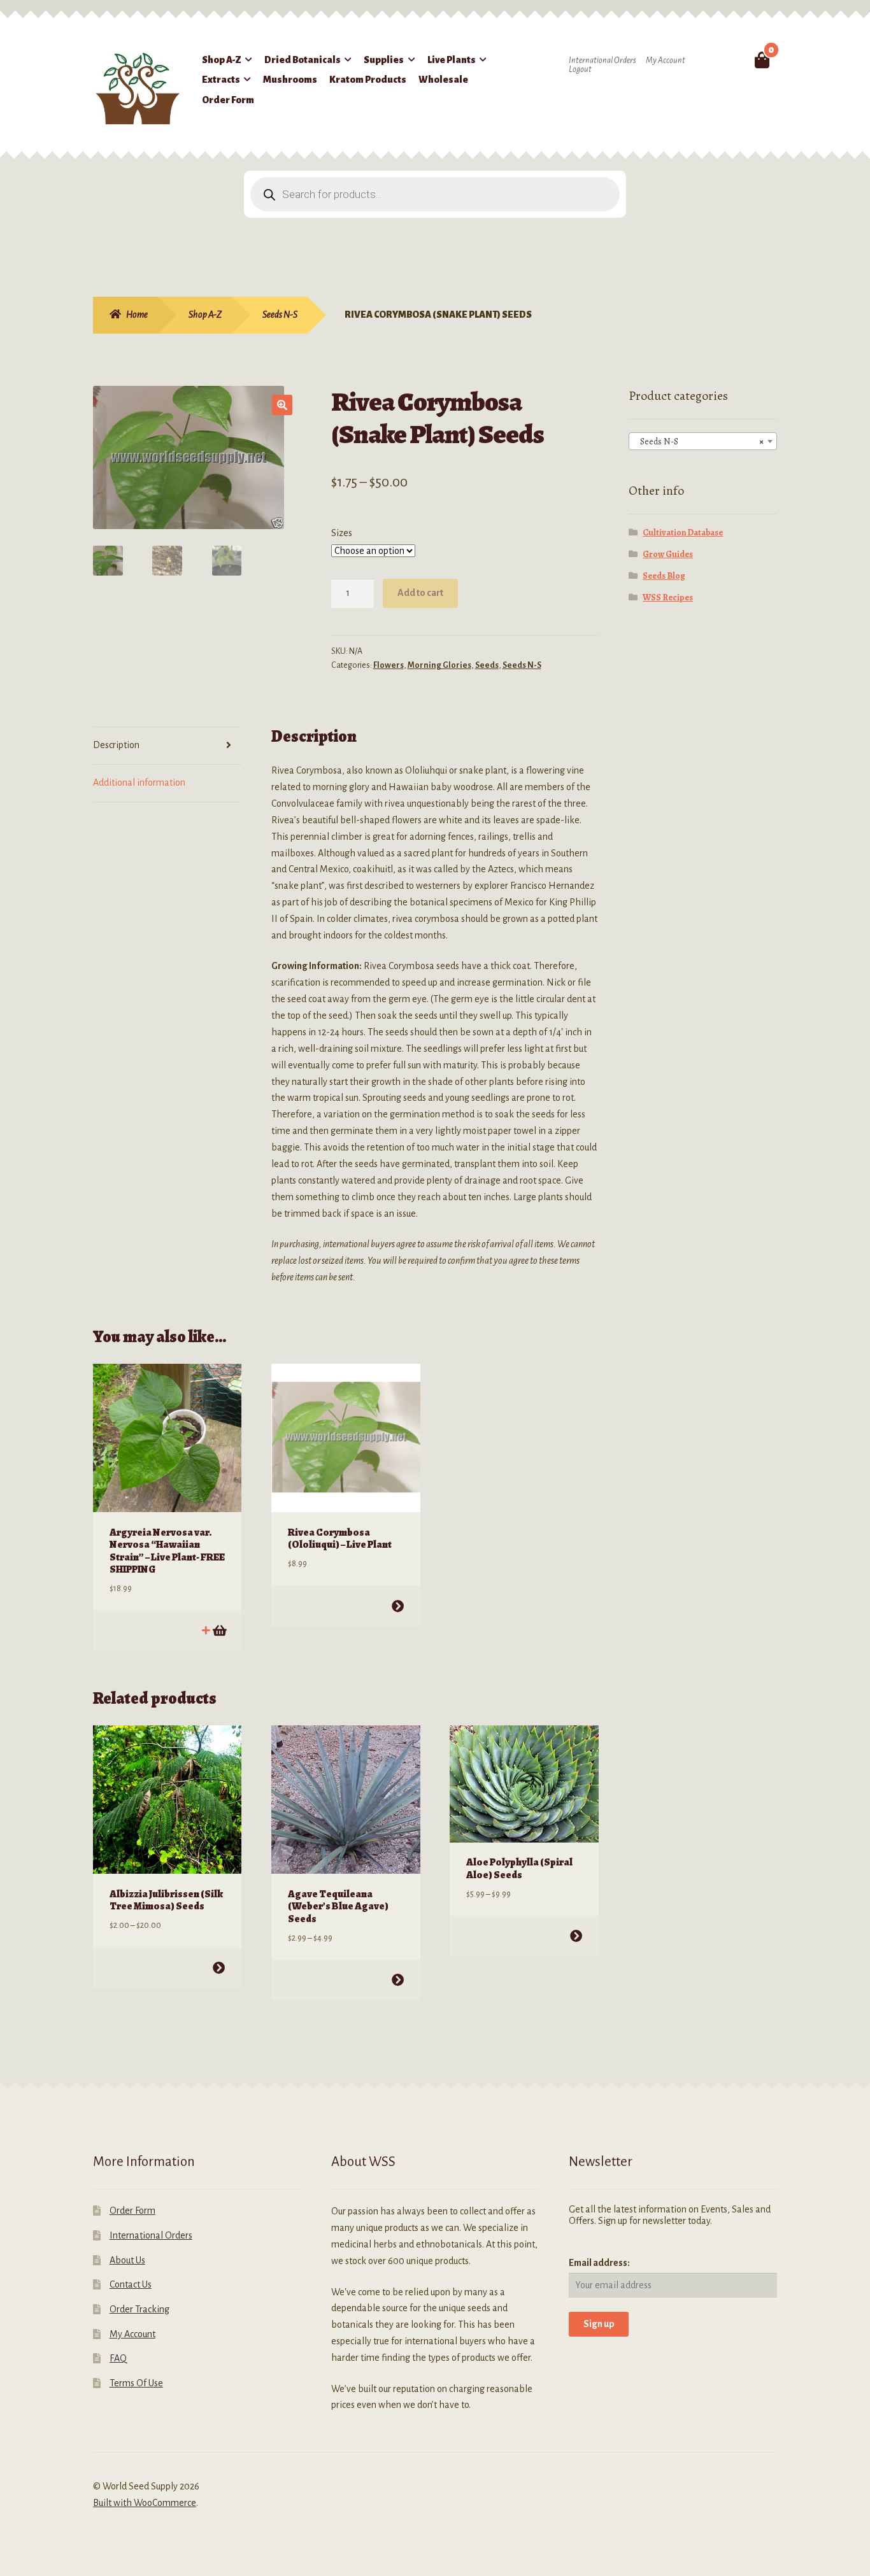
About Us (127, 2260)
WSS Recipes (668, 598)
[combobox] (703, 441)
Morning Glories (439, 665)
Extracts (221, 80)
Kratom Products (368, 80)
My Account (666, 60)
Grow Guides (668, 554)
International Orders (602, 60)
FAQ (118, 2358)
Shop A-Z (222, 60)
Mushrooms (290, 80)
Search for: (732, 60)
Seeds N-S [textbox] (699, 442)
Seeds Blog (664, 576)
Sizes (342, 533)
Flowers (389, 665)
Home (137, 315)
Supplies (384, 60)
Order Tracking (139, 2309)
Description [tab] (116, 745)
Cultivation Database (683, 533)
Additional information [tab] (139, 782)
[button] (282, 405)
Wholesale (443, 80)
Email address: (599, 2263)
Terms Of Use (136, 2383)
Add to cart (420, 593)
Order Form (228, 100)
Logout (580, 69)
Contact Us (131, 2284)
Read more (219, 1630)
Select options (397, 1606)
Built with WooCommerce (145, 2503)
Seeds (487, 665)
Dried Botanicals (303, 60)
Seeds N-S (280, 315)
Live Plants (452, 60)
